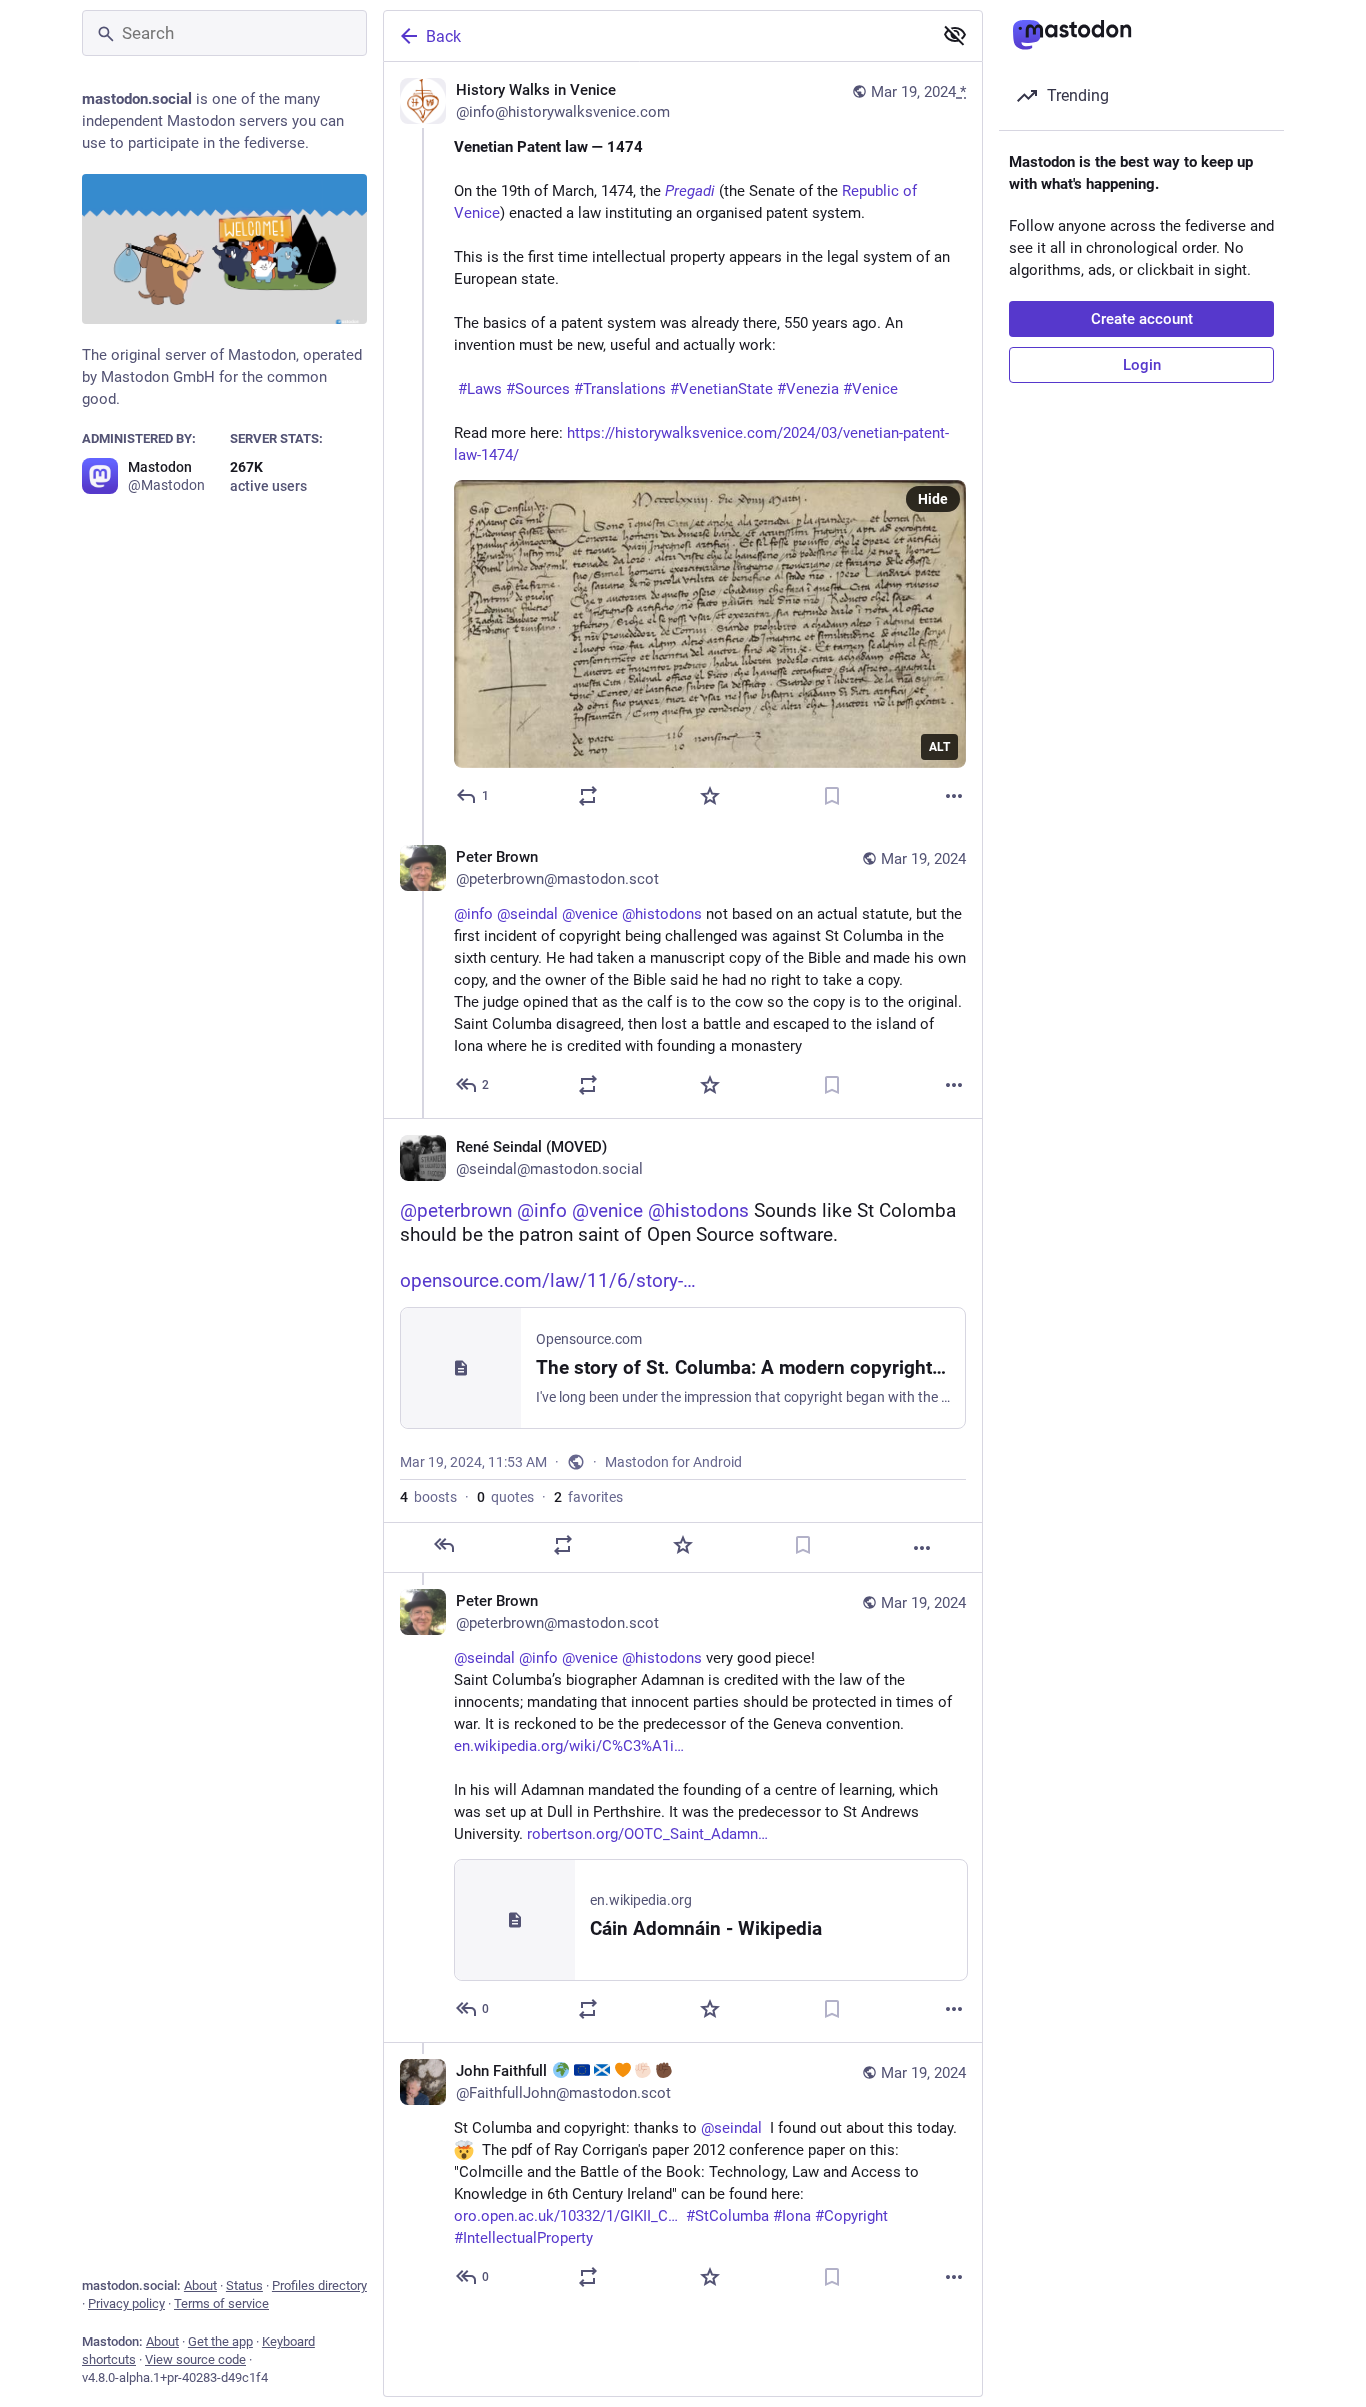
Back (443, 36)
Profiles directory (319, 2285)
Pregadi (690, 191)
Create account (1142, 319)
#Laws (480, 389)
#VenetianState (721, 389)
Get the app (220, 2341)
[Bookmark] (832, 796)
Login (1142, 365)
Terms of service (221, 2303)
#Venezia (808, 389)
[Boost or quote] (588, 796)
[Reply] (444, 1545)
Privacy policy (126, 2303)
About (200, 2285)
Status (244, 2285)
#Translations (620, 389)
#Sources (538, 389)
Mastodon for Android (673, 1462)
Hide (933, 499)
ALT (939, 747)
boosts (428, 1497)
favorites (588, 1497)
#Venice (870, 389)
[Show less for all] (955, 35)
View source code (195, 2359)
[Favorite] (710, 796)
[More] (954, 796)
